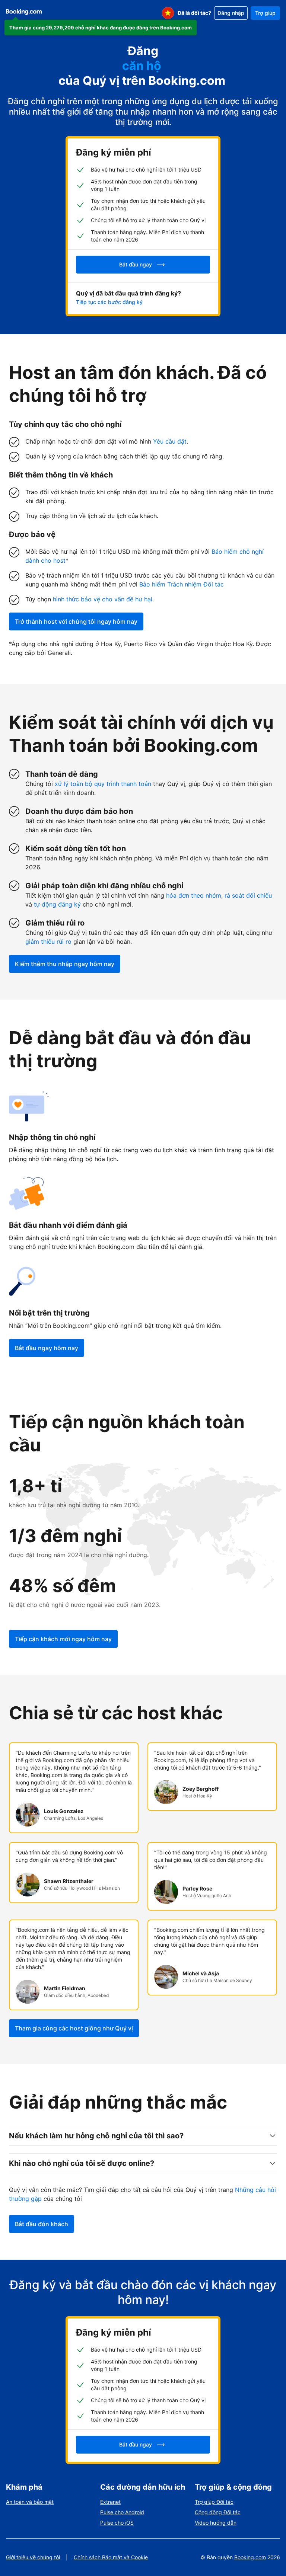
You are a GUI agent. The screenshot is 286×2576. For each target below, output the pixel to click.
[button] (101, 28)
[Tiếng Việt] (168, 13)
